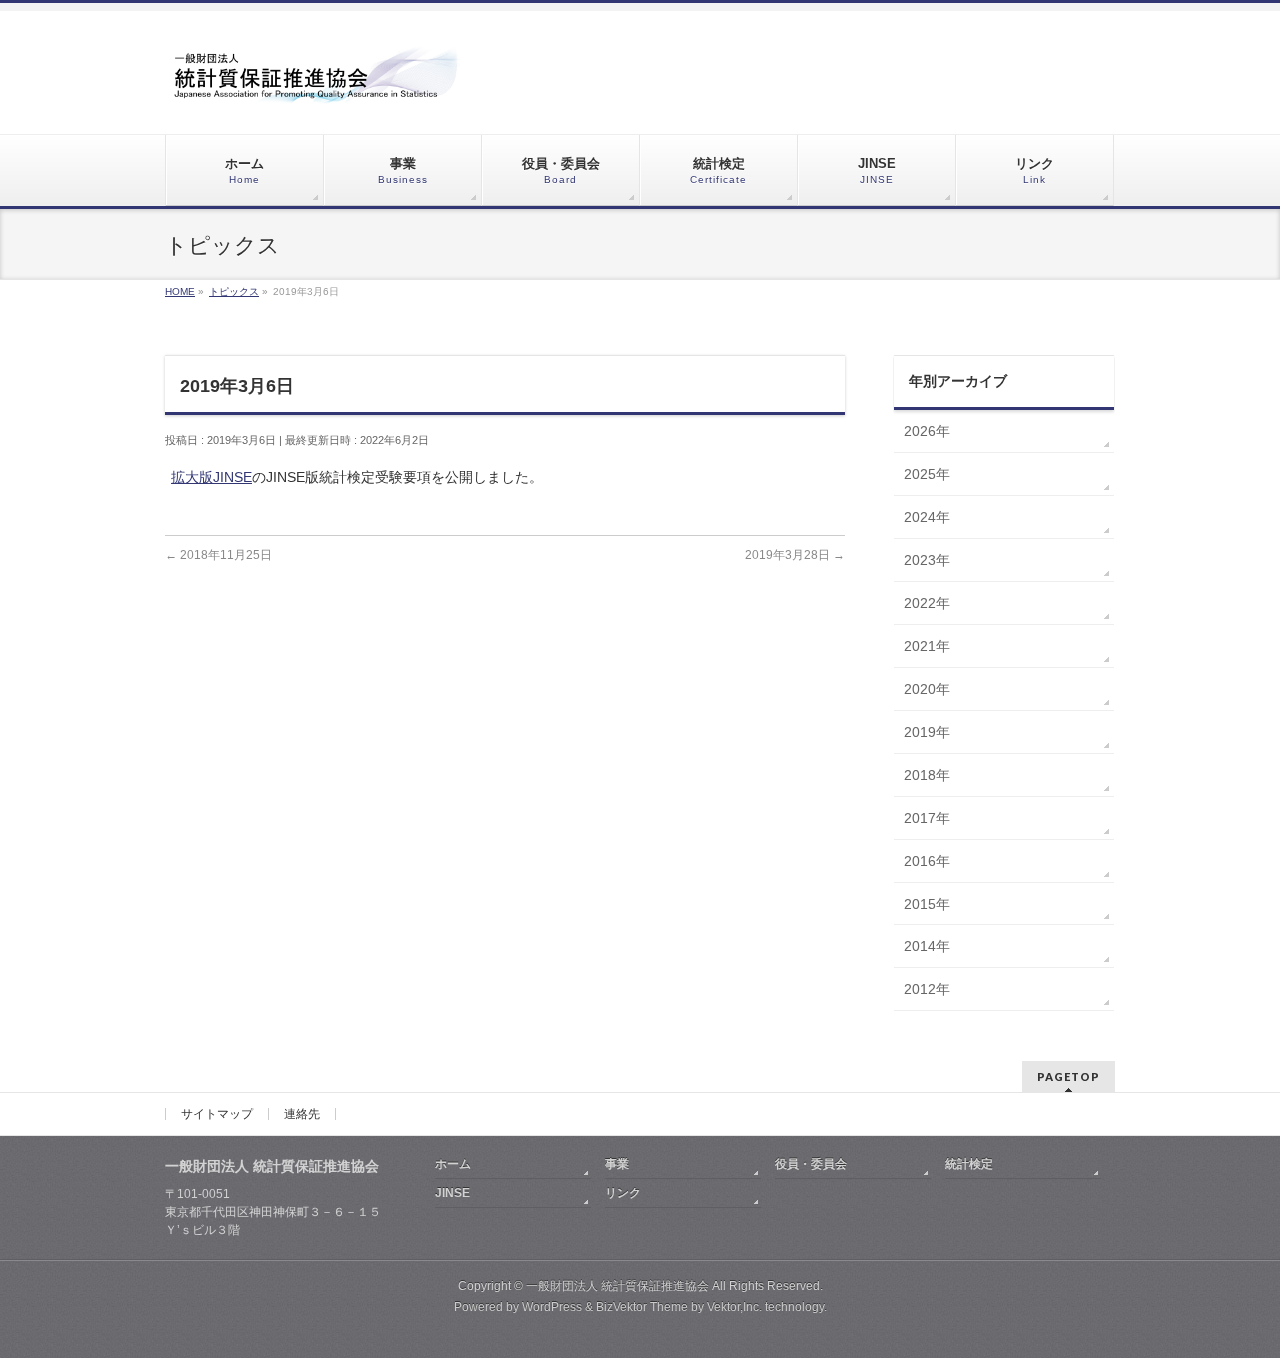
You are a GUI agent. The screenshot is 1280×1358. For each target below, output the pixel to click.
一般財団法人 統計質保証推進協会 (617, 1286)
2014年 (927, 946)
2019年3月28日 (795, 555)
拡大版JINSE (211, 477)
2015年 (927, 904)
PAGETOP (1068, 1076)
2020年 (927, 689)
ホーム (453, 1164)
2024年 (927, 517)
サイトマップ (217, 1114)
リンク (623, 1193)
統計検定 (969, 1164)
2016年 (927, 861)
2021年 (927, 646)
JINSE (452, 1193)
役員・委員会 (811, 1164)
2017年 (927, 818)
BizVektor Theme (642, 1307)
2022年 (927, 603)
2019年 (927, 732)
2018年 (927, 775)
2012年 (927, 989)
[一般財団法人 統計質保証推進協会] (315, 81)
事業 (617, 1164)
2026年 (927, 431)
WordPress (552, 1307)
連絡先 (302, 1114)
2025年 (927, 474)
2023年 (927, 560)
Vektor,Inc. (734, 1307)
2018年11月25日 (218, 555)
